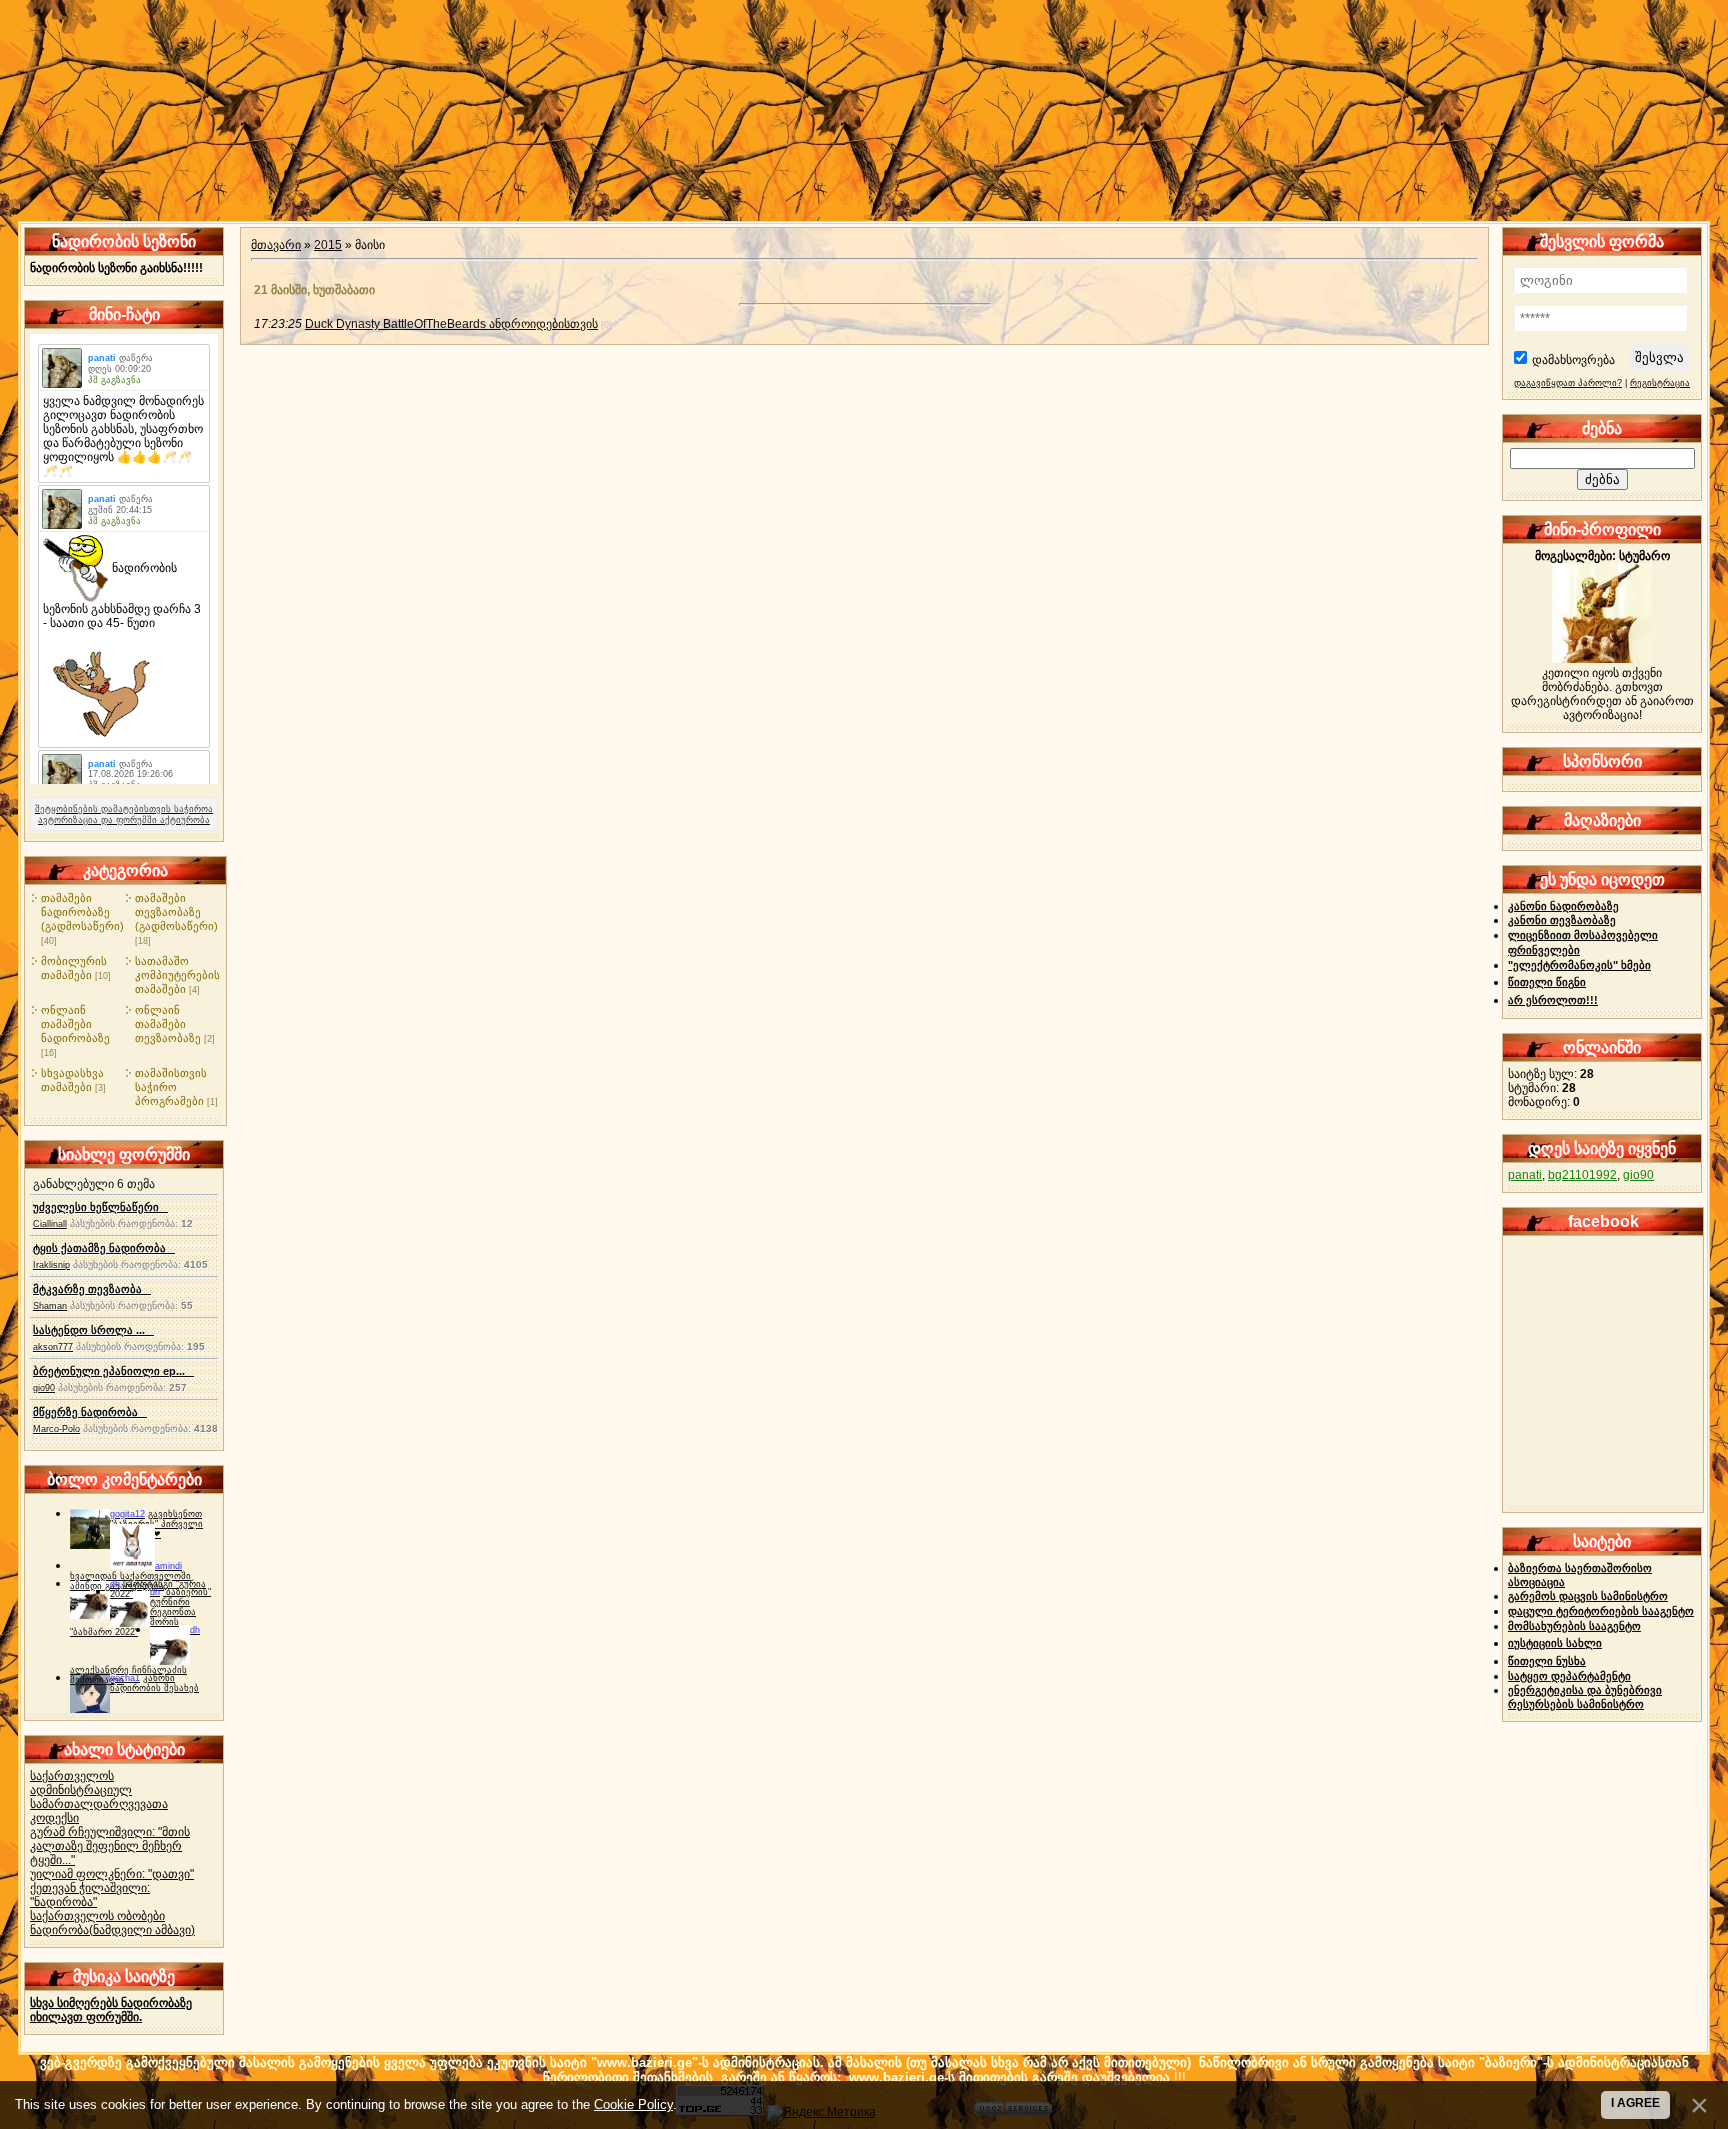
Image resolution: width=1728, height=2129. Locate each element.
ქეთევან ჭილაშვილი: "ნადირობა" (90, 1895)
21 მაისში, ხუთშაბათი (314, 290)
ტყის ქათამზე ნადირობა (104, 1248)
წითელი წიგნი (1547, 982)
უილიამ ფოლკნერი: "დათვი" (112, 1874)
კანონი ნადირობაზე (1563, 906)
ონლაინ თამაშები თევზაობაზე (168, 1024)
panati (1525, 1175)
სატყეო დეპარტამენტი (1569, 1676)
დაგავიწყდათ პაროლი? (1568, 383)
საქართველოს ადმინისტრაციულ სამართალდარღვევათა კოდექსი (99, 1797)
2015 (328, 245)
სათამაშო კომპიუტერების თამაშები (177, 975)
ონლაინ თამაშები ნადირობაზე (75, 1024)
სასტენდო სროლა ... (93, 1330)
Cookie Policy (633, 2104)
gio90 (44, 1388)
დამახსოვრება (1573, 360)
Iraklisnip (51, 1265)
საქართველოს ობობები (97, 1916)
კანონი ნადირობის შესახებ (154, 1683)
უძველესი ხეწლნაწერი (100, 1207)
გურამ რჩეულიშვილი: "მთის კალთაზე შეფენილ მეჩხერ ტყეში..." (110, 1846)
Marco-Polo (56, 1429)
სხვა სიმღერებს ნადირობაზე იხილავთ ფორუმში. (111, 2010)
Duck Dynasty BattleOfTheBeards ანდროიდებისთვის (451, 324)
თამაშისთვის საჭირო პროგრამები (171, 1087)
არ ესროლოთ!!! (1553, 1000)
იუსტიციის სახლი (1555, 1643)
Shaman (50, 1306)
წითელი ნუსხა (1547, 1661)
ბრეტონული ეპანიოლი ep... (113, 1371)
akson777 (53, 1347)
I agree (1635, 2103)
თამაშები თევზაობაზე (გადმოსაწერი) (176, 912)
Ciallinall (50, 1224)
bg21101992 (1582, 1175)
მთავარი (276, 245)
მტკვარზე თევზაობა (92, 1289)
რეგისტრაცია (1660, 383)
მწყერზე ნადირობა (90, 1412)
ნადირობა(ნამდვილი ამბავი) (112, 1930)
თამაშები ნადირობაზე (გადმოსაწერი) (82, 912)
